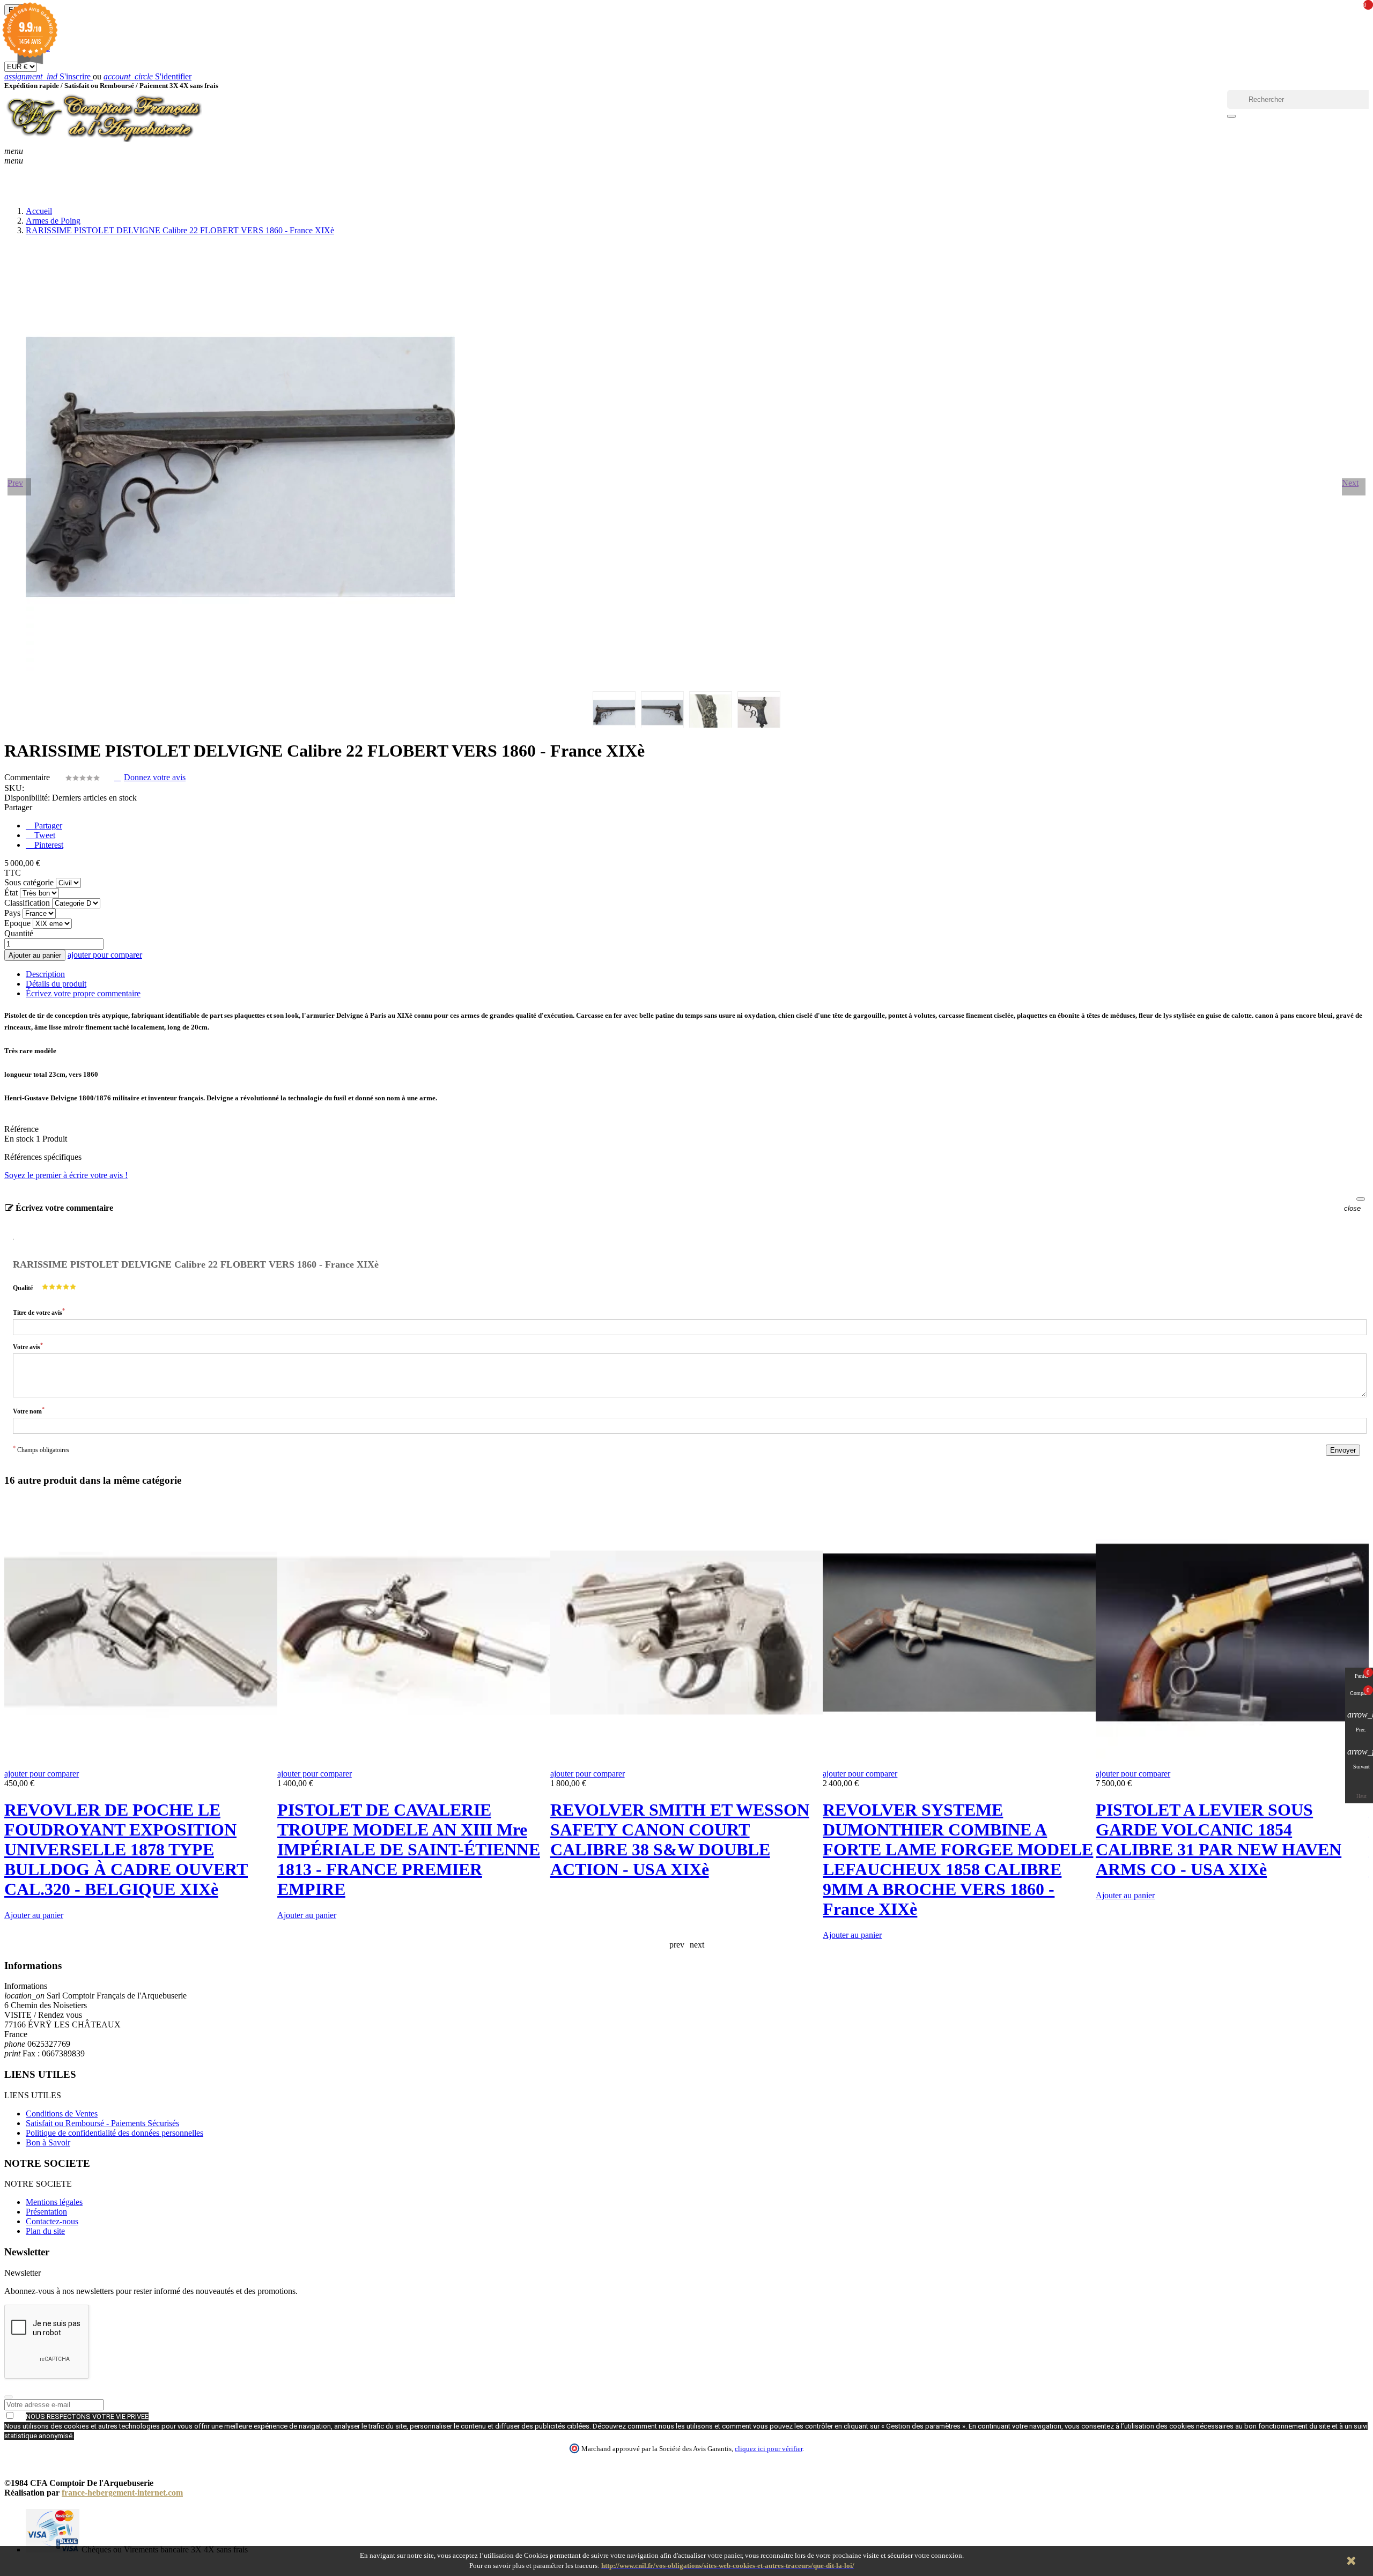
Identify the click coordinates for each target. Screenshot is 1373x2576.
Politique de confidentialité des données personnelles (115, 2133)
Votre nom (29, 1411)
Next (1350, 483)
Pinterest (48, 845)
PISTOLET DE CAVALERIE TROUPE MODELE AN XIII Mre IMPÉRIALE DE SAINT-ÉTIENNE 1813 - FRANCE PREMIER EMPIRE (409, 1849)
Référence (21, 1129)
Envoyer (1343, 1450)
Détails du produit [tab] (56, 984)
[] (1231, 116)
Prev (15, 483)
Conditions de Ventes (62, 2114)
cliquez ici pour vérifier (769, 2449)
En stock (19, 1139)
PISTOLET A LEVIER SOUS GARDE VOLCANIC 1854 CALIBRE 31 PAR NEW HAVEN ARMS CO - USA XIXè (1219, 1840)
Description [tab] (45, 974)
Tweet (44, 835)
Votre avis (28, 1346)
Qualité (23, 1288)
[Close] (1361, 1199)
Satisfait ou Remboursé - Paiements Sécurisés (102, 2123)
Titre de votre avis (39, 1312)
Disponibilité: (27, 798)
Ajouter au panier (35, 955)
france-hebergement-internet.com (122, 2493)
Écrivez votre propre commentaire (83, 993)
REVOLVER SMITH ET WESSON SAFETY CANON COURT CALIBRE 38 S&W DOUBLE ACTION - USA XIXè (680, 1840)
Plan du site (45, 2231)
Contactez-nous (52, 2221)
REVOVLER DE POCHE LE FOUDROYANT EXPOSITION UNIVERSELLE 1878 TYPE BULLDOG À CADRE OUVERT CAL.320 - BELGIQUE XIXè (126, 1849)
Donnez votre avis (155, 777)
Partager (47, 826)
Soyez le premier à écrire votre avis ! (66, 1175)
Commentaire (28, 777)
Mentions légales (54, 2202)
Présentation (46, 2212)
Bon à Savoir (48, 2142)
